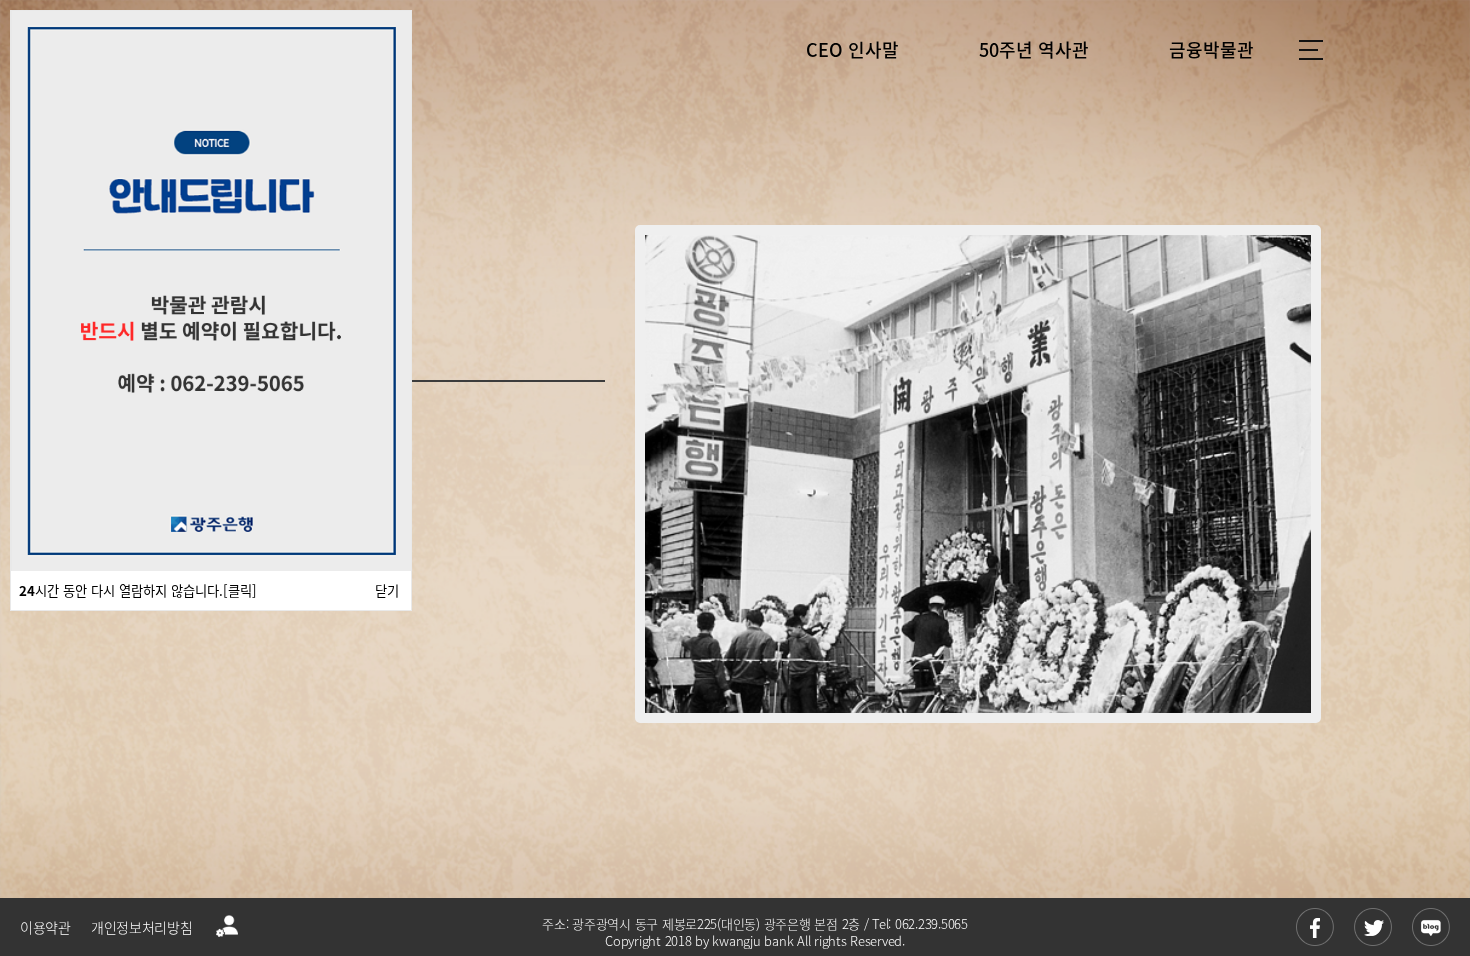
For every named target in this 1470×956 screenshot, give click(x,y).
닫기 (387, 590)
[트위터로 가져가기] (1373, 927)
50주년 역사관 (1034, 49)
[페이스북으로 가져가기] (1315, 927)
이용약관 (45, 927)
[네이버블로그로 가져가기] (1431, 927)
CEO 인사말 (852, 49)
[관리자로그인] (227, 927)
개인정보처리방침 (142, 927)
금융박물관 (1211, 49)
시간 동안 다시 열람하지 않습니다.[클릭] (138, 590)
